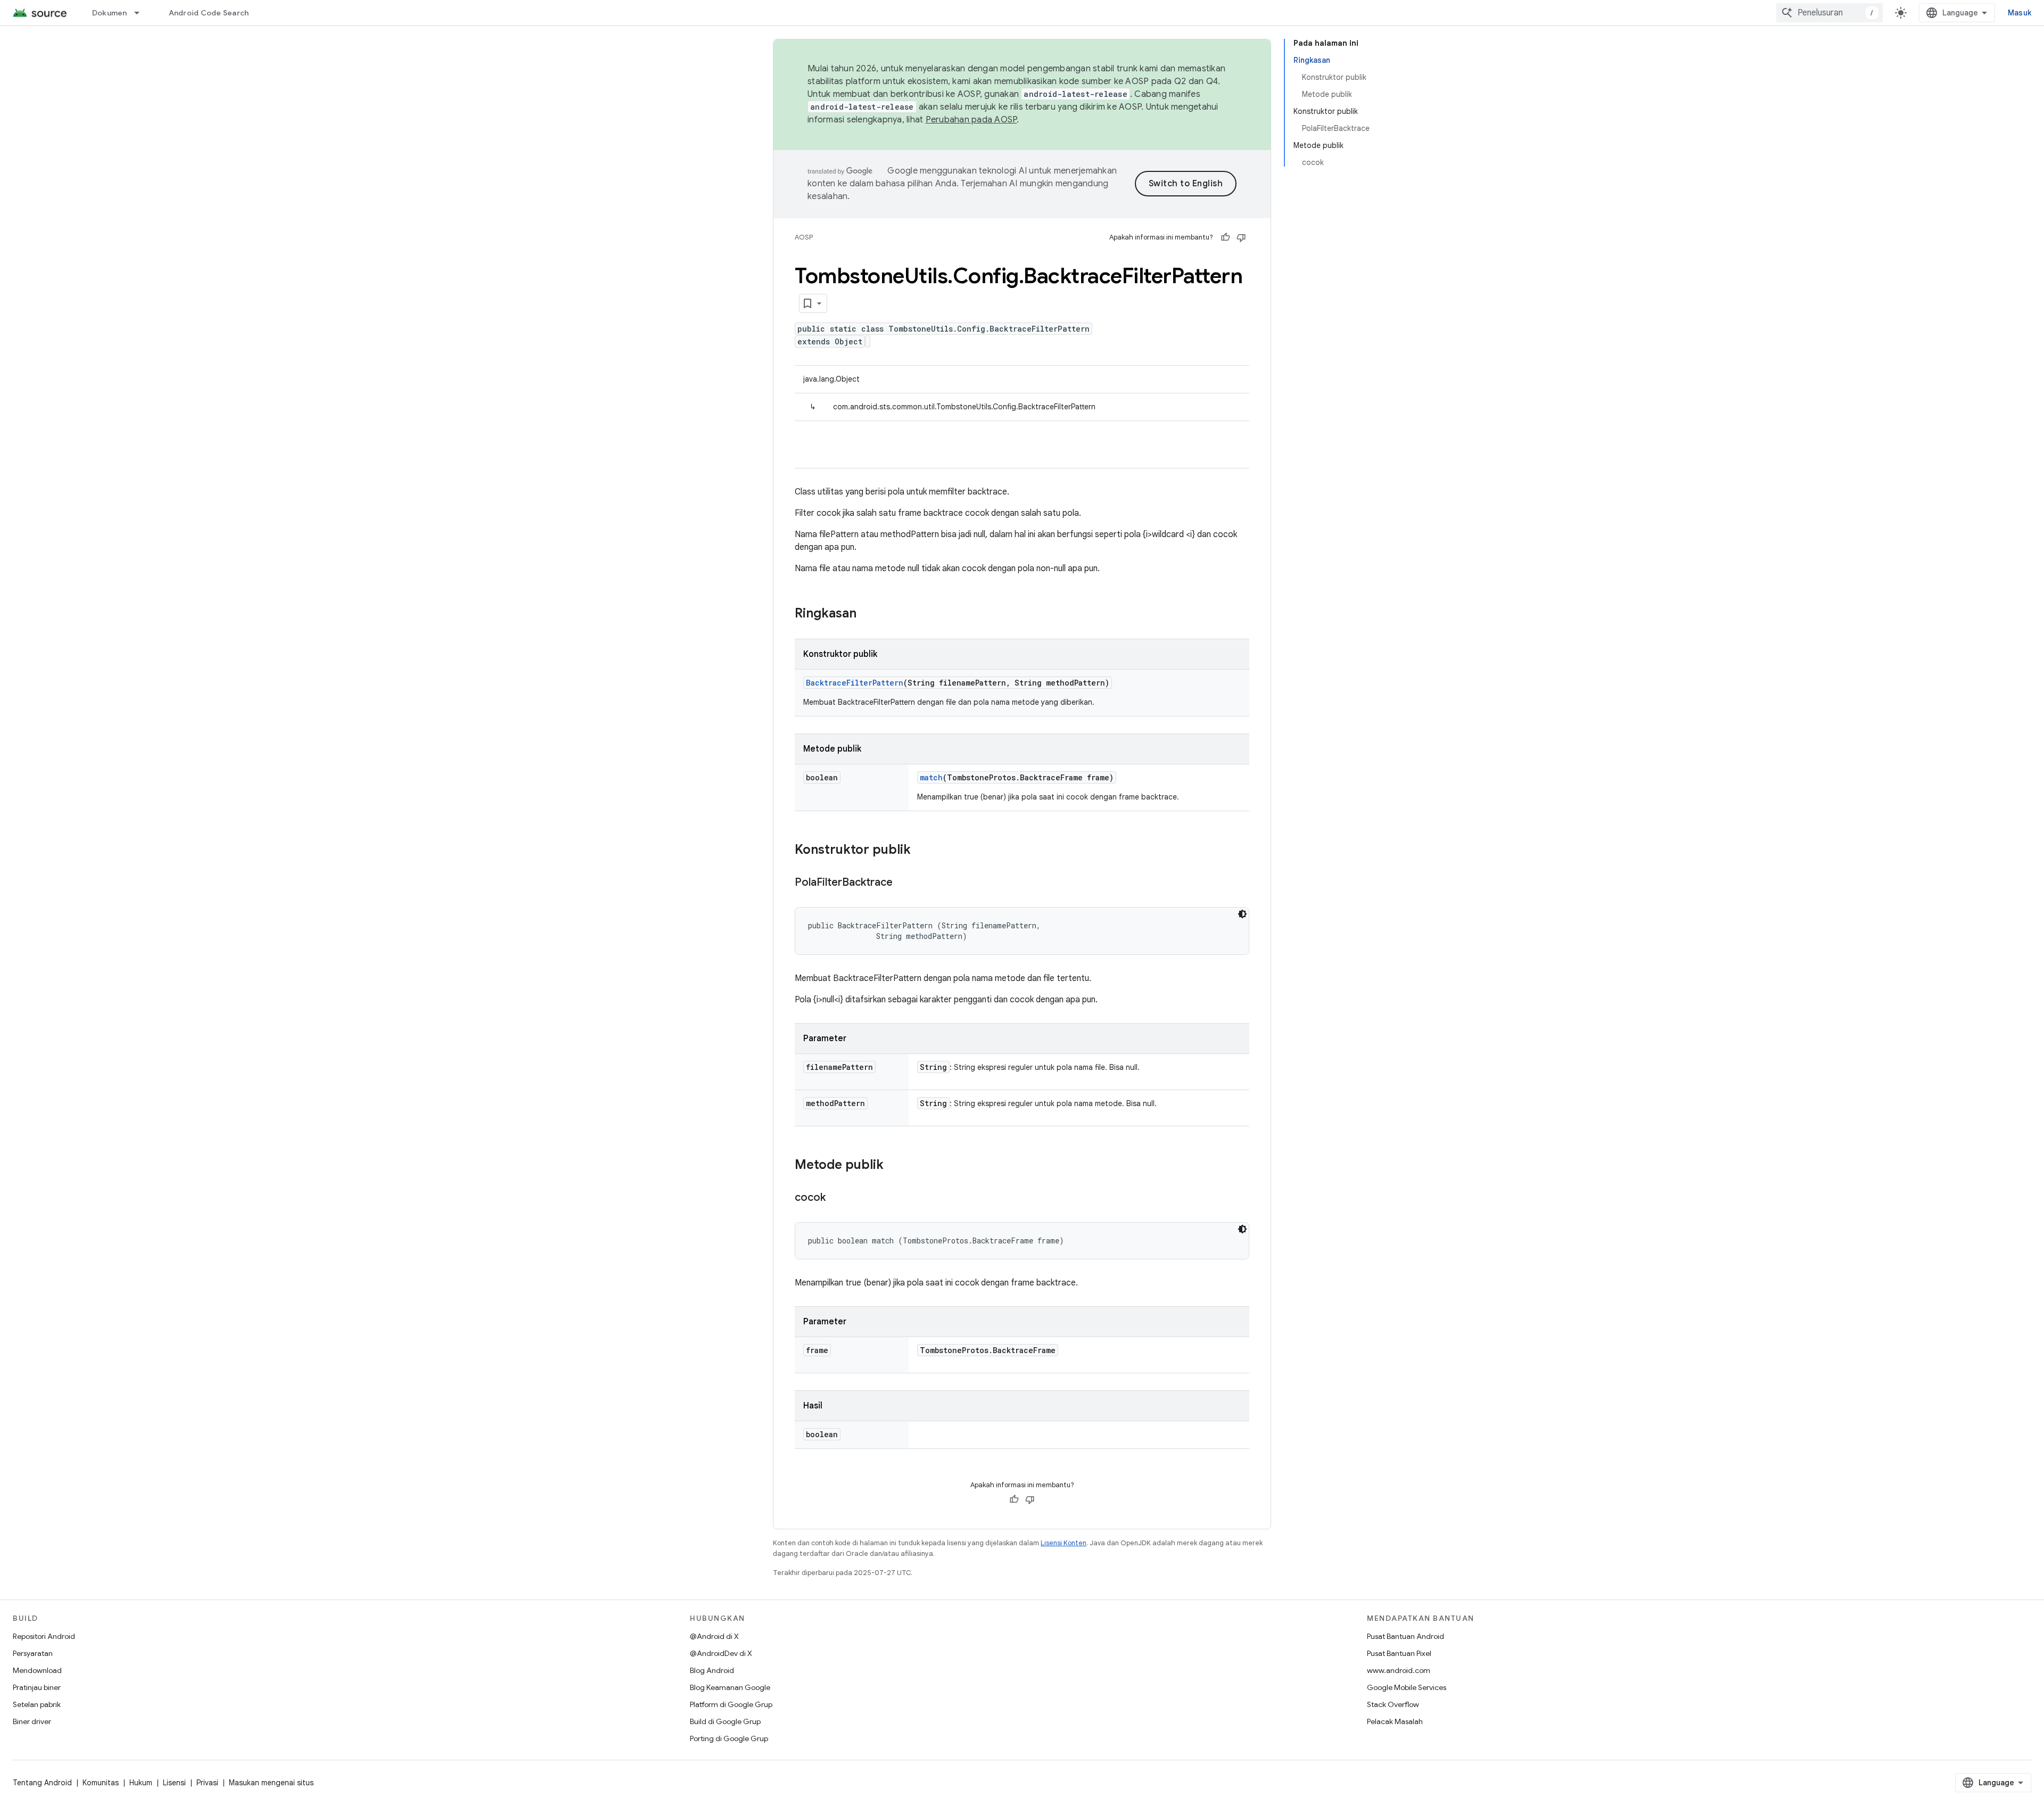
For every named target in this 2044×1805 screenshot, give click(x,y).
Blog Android (712, 1670)
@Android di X (714, 1636)
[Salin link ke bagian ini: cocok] (836, 1198)
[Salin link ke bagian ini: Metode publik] (894, 1166)
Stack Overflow (1393, 1704)
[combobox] (1829, 13)
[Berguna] (1225, 237)
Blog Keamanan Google (730, 1687)
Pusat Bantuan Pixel (1399, 1653)
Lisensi (174, 1783)
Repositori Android (44, 1636)
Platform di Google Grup (731, 1704)
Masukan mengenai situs (271, 1783)
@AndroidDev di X (721, 1653)
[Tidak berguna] (1241, 237)
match (931, 777)
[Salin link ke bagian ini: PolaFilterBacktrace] (903, 883)
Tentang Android (42, 1783)
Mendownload (37, 1670)
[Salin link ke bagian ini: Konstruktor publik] (921, 851)
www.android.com (1399, 1670)
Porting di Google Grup (729, 1738)
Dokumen (110, 13)
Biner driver (32, 1721)
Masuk (2020, 13)
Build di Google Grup (725, 1721)
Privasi (207, 1783)
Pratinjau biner (37, 1687)
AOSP (804, 237)
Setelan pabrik (37, 1704)
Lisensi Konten (1064, 1543)
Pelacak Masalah (1395, 1721)
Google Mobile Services (1407, 1687)
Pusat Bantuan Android (1406, 1636)
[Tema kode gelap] (1242, 914)
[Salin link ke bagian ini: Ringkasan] (867, 614)
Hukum (141, 1783)
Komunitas (101, 1783)
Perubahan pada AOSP (971, 120)
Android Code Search (209, 13)
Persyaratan (33, 1653)
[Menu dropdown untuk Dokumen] (142, 13)
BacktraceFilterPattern (855, 683)
